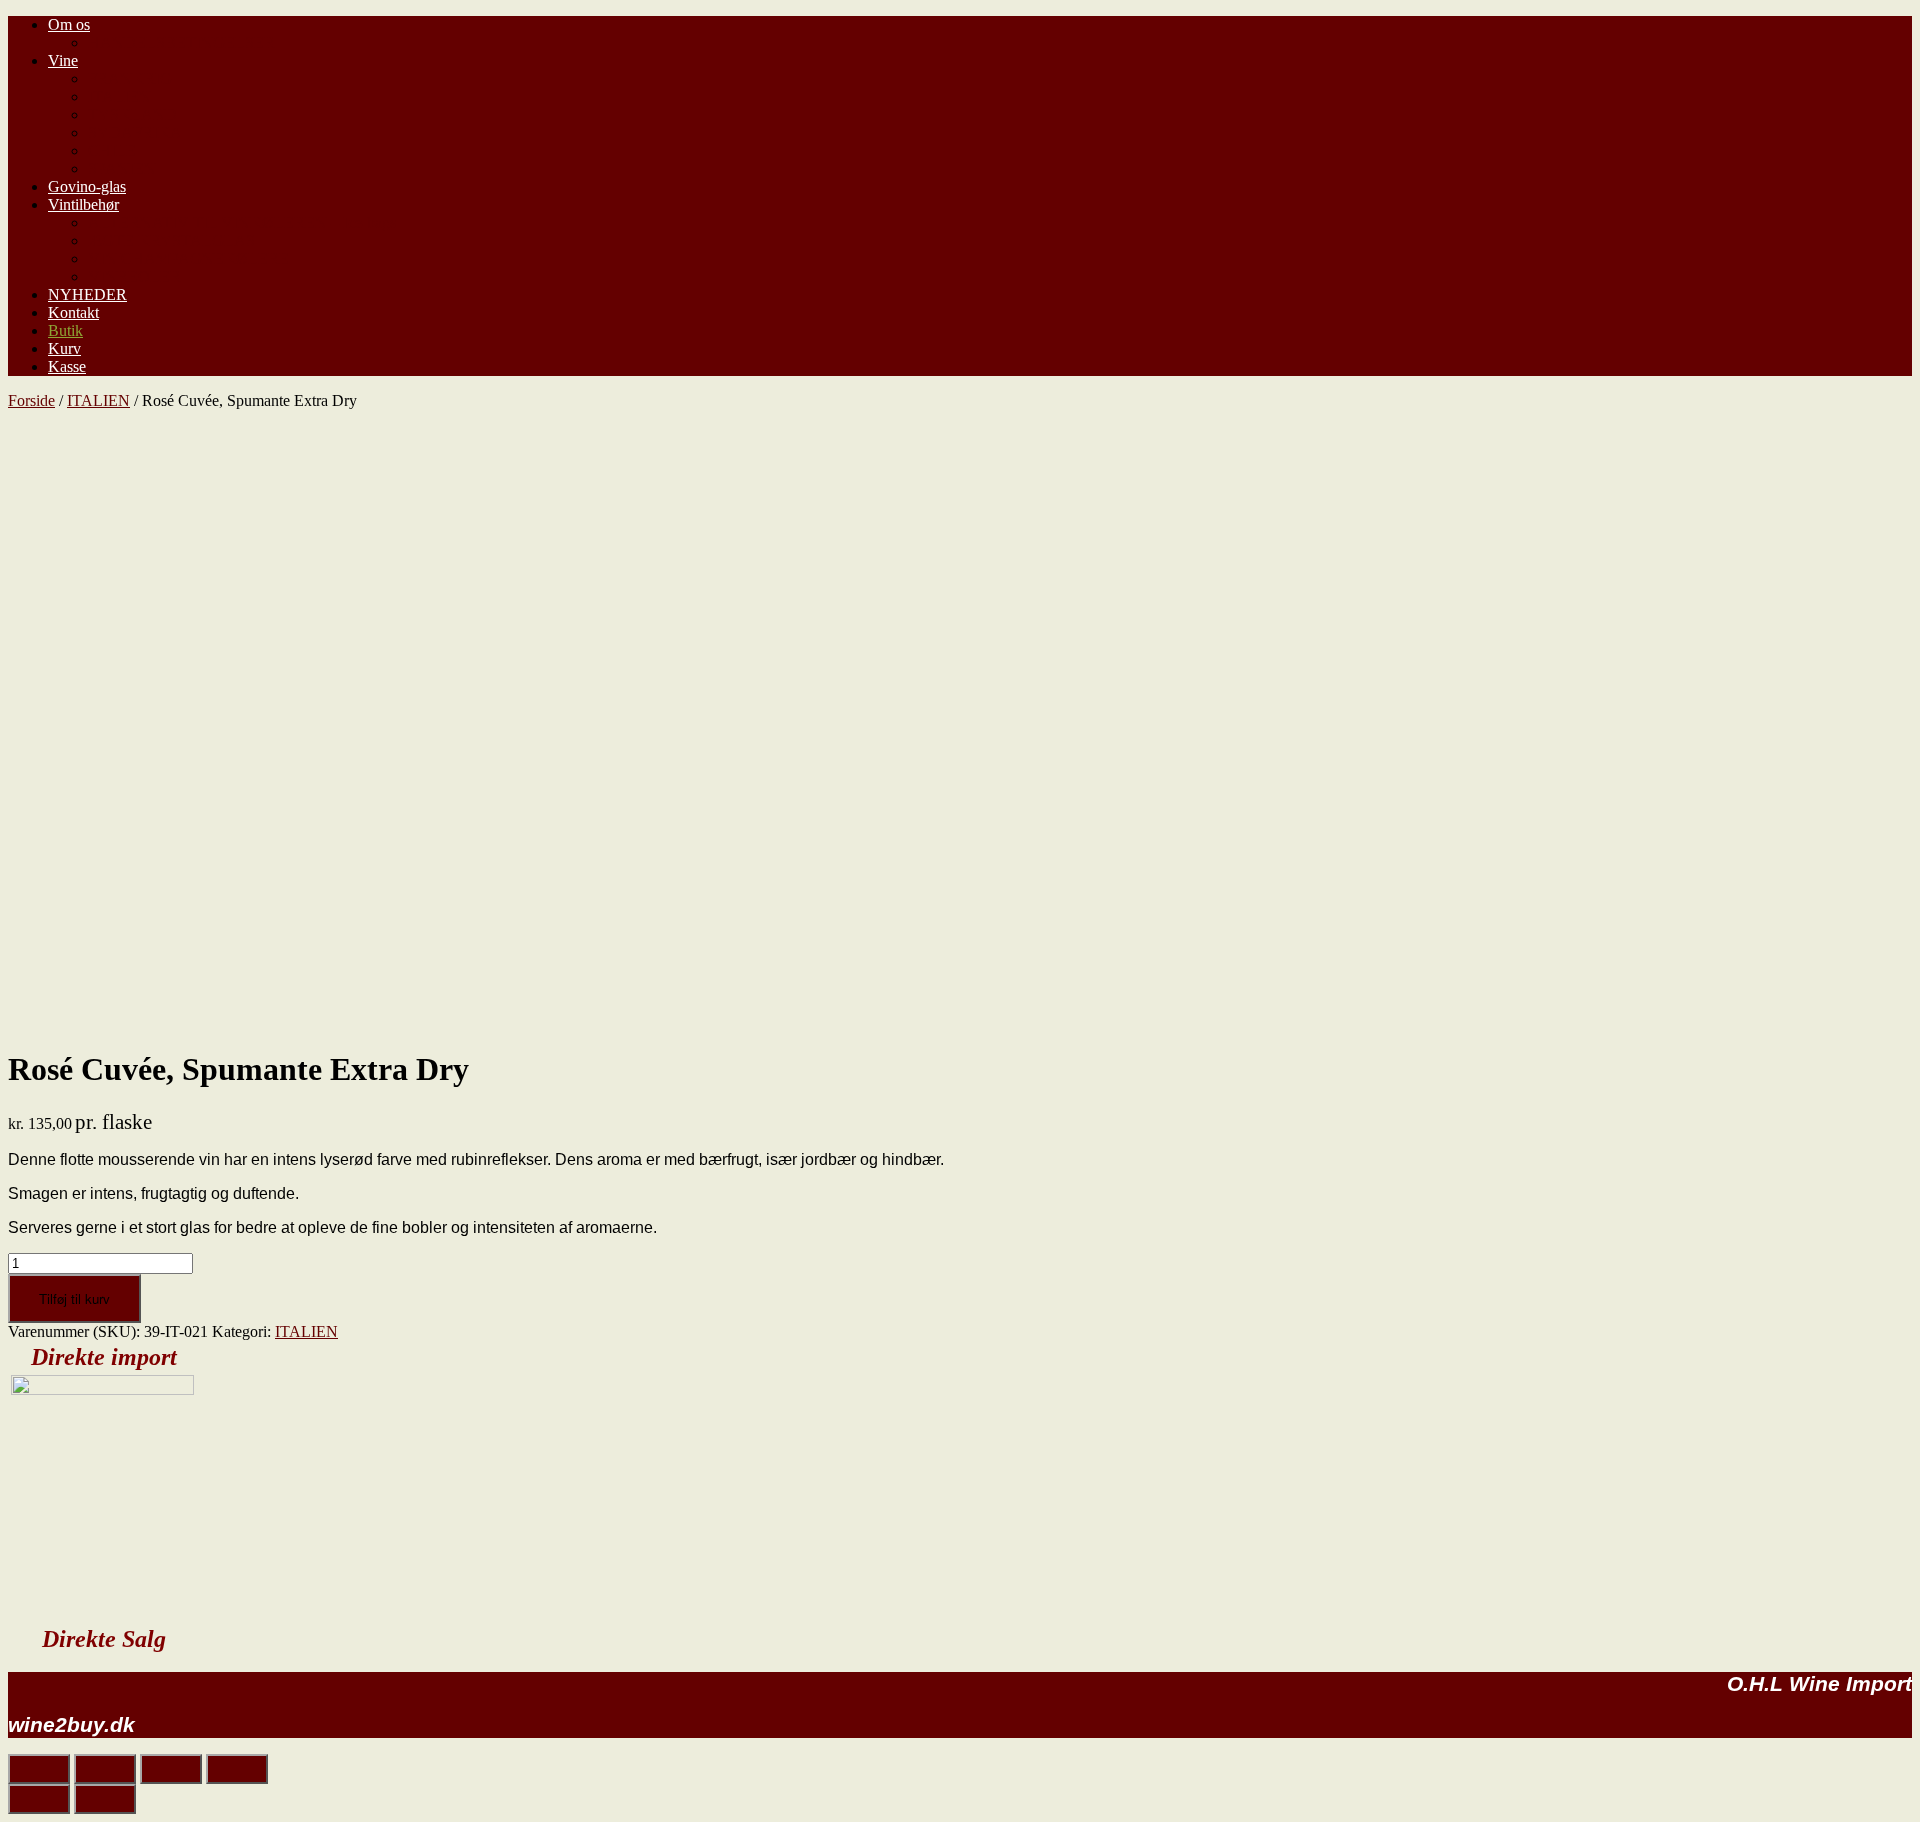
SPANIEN (122, 168)
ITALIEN (119, 96)
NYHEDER (87, 294)
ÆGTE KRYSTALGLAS (171, 240)
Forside (31, 400)
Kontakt (73, 312)
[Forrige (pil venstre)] (39, 1799)
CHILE (112, 150)
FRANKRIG (130, 78)
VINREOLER (134, 276)
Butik (65, 330)
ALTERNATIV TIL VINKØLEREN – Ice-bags (242, 222)
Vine (63, 60)
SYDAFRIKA (135, 132)
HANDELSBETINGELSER (181, 42)
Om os (69, 24)
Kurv (64, 348)
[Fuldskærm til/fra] (171, 1769)
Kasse (67, 366)
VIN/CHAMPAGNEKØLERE (188, 258)
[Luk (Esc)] (39, 1769)
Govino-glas (87, 186)
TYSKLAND (132, 114)
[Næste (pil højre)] (105, 1799)
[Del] (105, 1769)
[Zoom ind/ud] (237, 1769)
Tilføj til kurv (74, 1298)
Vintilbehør (83, 204)
